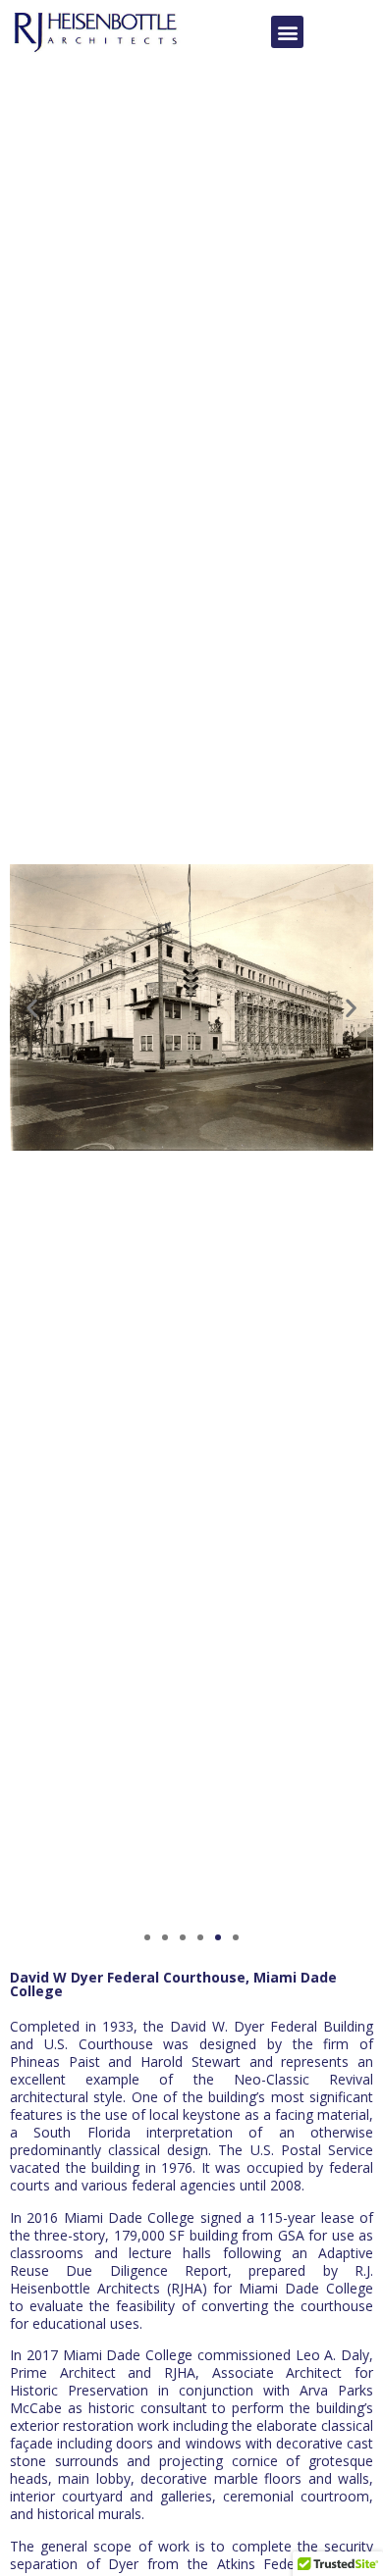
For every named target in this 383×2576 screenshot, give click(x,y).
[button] (287, 32)
